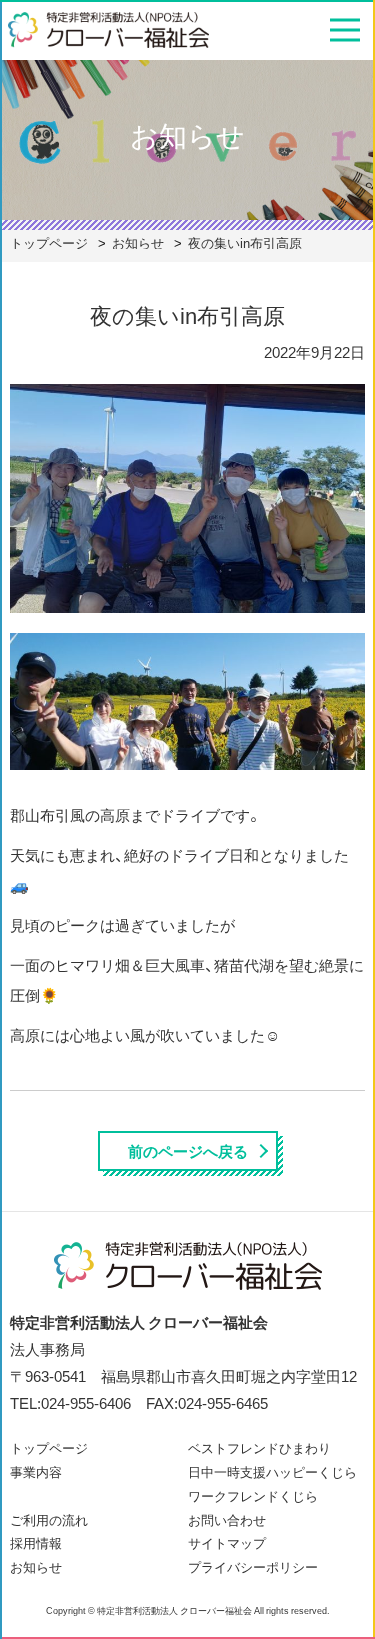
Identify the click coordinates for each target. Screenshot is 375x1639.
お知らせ (36, 1566)
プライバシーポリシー (253, 1566)
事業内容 (36, 1471)
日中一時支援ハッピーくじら (272, 1471)
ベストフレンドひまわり (259, 1447)
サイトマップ (227, 1542)
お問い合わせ (227, 1519)
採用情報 (36, 1542)
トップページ (49, 1447)
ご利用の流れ (49, 1519)
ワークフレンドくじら (253, 1495)
